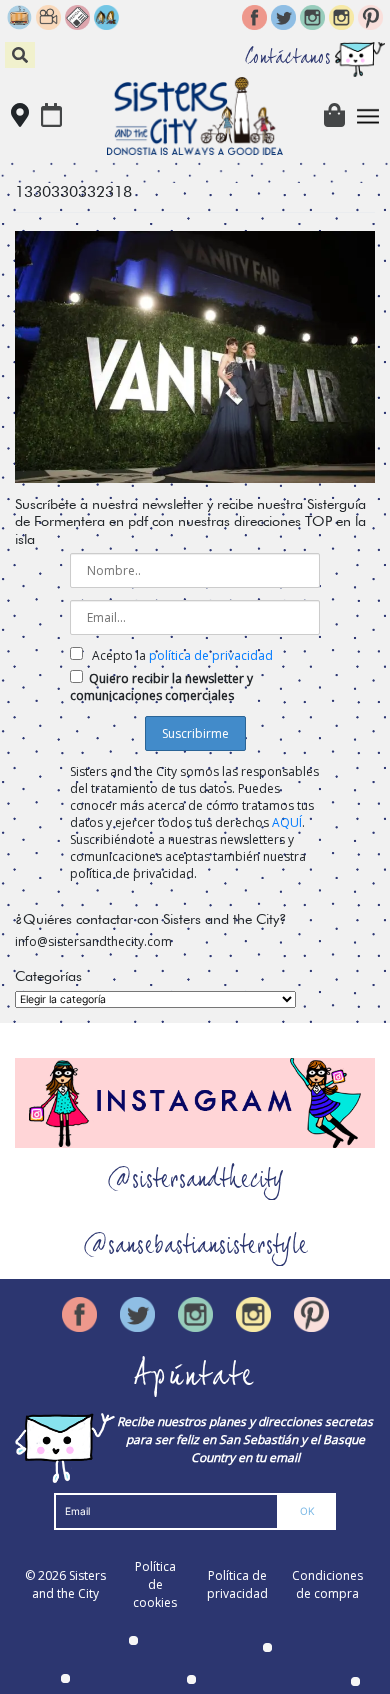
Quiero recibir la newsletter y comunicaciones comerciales (161, 687)
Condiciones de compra (327, 1584)
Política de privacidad (237, 1584)
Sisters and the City (69, 1584)
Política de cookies (155, 1584)
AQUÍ (287, 822)
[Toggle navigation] (368, 116)
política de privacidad (211, 655)
